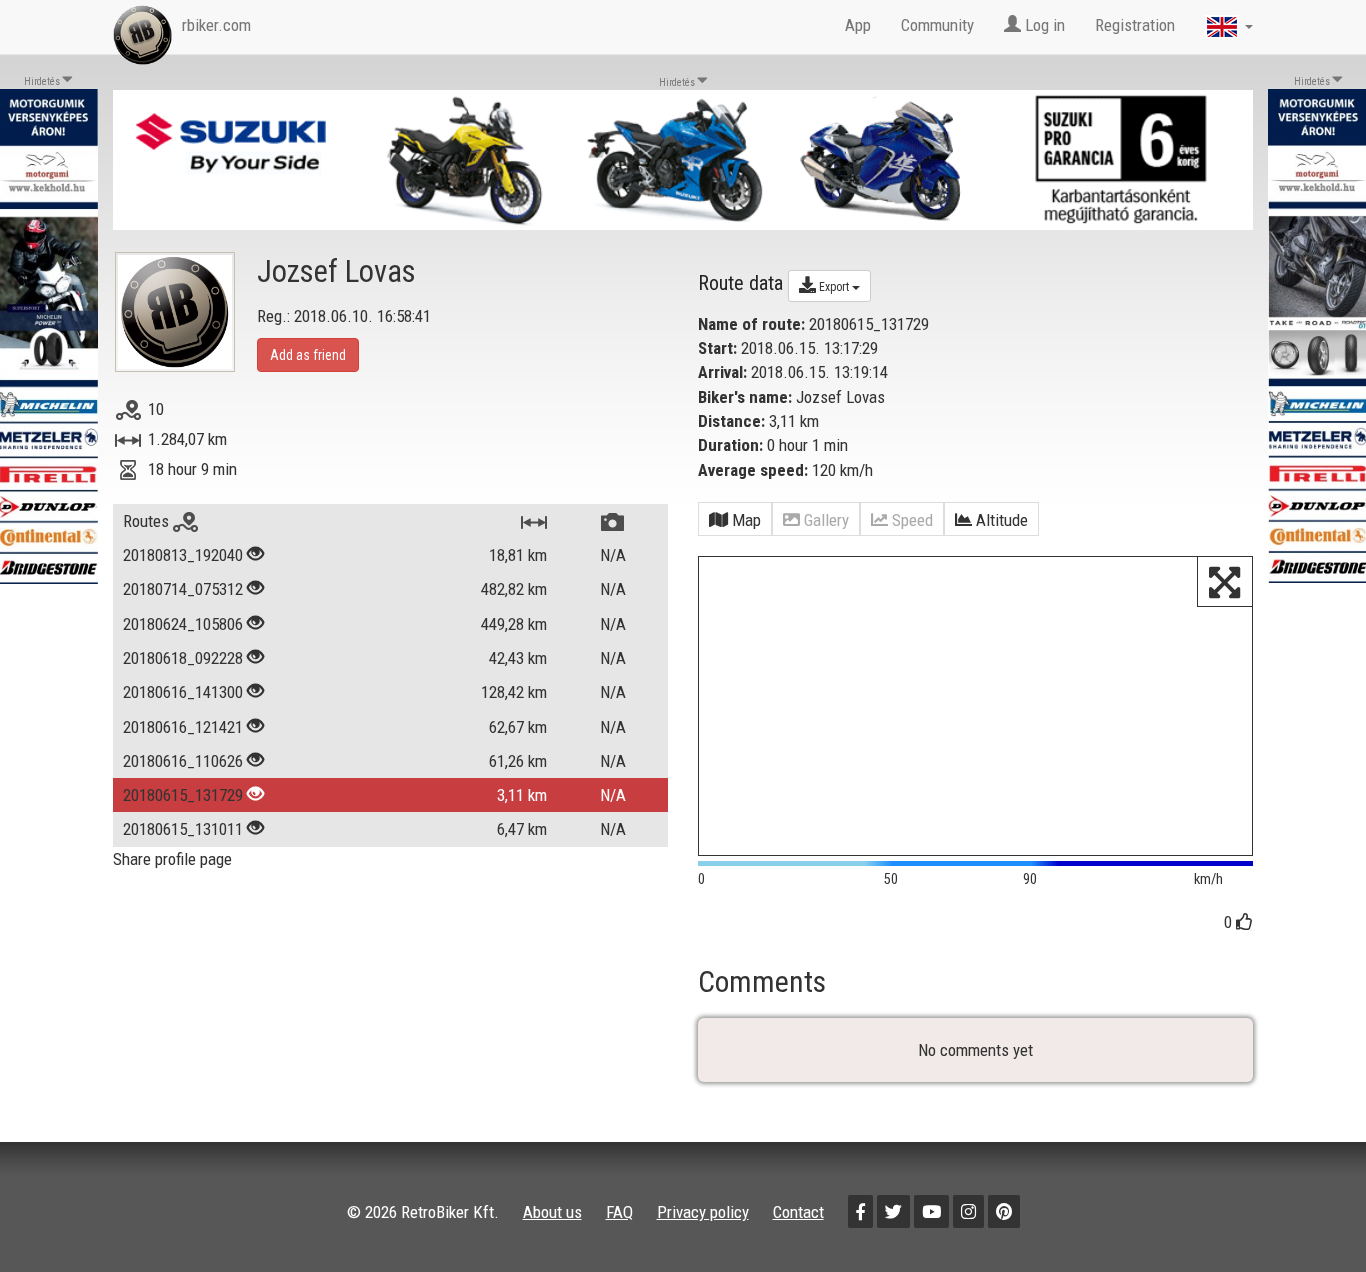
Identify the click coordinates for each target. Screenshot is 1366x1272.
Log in (1043, 25)
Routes (148, 521)
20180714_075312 (183, 589)
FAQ (619, 1212)
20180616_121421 (183, 727)
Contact (798, 1212)
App (858, 25)
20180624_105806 (183, 624)
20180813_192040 (183, 555)
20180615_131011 (183, 829)
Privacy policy (703, 1212)
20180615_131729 (183, 795)
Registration (1135, 25)
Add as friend (308, 355)
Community (937, 25)
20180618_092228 (183, 658)
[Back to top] (1308, 1214)
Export (834, 287)
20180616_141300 (183, 692)
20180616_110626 (183, 761)
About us (552, 1212)
